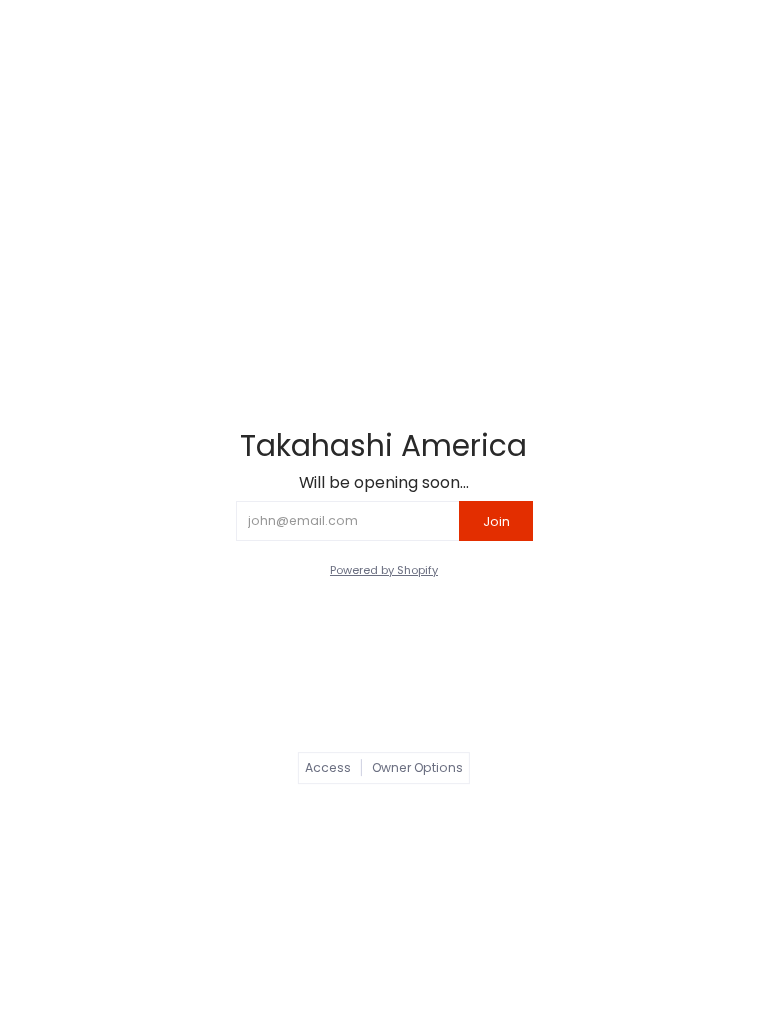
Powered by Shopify (384, 570)
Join (496, 521)
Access (328, 767)
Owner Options (417, 767)
